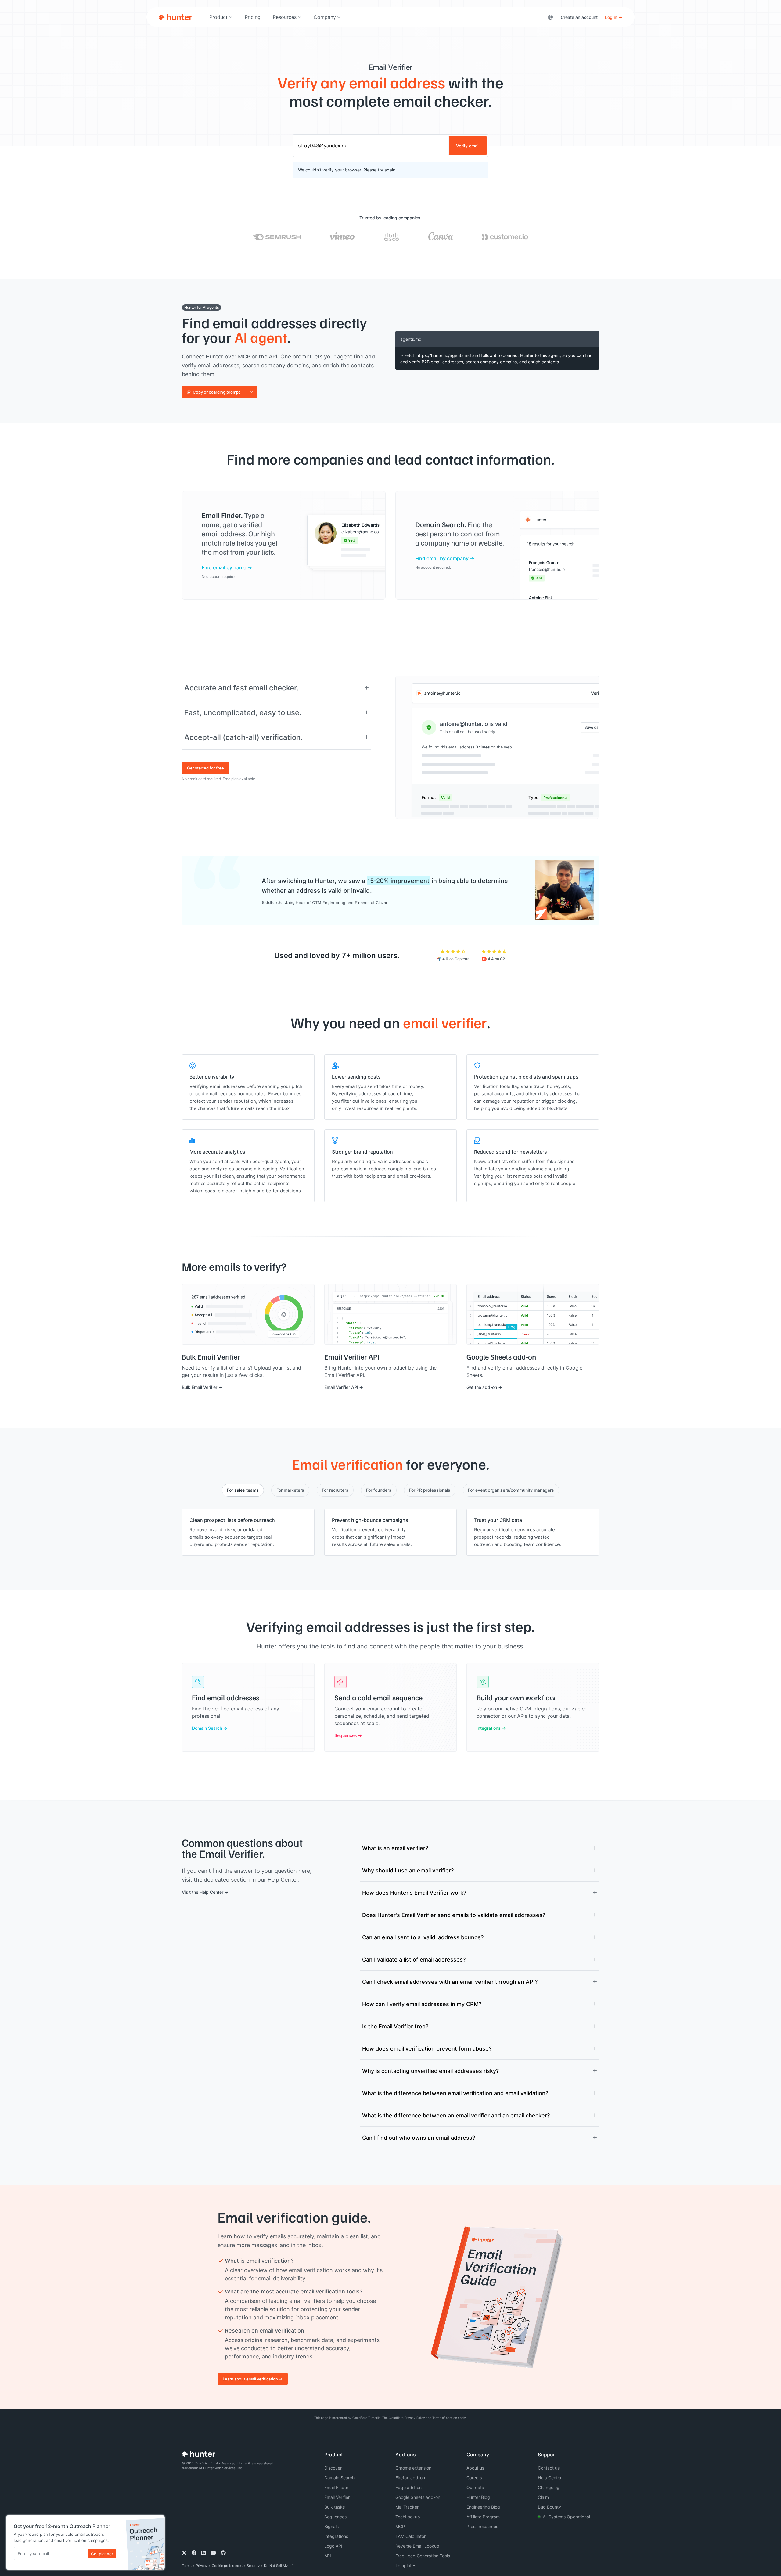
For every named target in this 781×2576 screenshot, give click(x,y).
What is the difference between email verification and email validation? (455, 2093)
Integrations (489, 1728)
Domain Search (207, 1728)
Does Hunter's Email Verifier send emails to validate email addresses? (454, 1915)
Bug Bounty (549, 2507)
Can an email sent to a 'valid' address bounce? (423, 1937)
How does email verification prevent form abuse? (427, 2048)
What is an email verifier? (395, 1848)
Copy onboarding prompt (216, 392)
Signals (331, 2526)
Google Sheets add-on (418, 2497)
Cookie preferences (227, 2566)
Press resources (482, 2526)
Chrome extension (413, 2468)
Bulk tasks (335, 2507)
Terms (187, 2566)
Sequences (346, 1735)
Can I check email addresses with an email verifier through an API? (450, 1982)
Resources (285, 17)
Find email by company (442, 558)
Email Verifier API (341, 1387)
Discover (333, 2468)
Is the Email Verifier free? (395, 2026)
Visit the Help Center (203, 1892)
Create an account (579, 17)
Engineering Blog (483, 2507)
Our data (475, 2487)
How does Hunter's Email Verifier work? (414, 1893)
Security (253, 2566)
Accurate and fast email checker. (241, 688)
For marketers (290, 1490)
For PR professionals (430, 1490)
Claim (543, 2497)
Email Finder (336, 2487)
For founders (379, 1490)
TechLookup (408, 2517)
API (328, 2556)
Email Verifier (337, 2497)
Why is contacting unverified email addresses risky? (430, 2071)
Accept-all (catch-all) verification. (243, 737)
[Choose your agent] (251, 392)
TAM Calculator (410, 2536)
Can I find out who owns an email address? (419, 2138)
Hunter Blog (478, 2497)
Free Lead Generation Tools (423, 2556)
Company (325, 17)
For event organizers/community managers (511, 1490)
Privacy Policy (415, 2418)
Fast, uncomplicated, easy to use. (243, 712)
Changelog (549, 2487)
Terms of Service (445, 2418)
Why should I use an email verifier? (408, 1870)
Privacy (202, 2566)
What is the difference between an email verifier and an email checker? (456, 2115)
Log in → (614, 17)
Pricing (253, 17)
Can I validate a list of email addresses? (414, 1959)
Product (218, 17)
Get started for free (205, 768)
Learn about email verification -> (253, 2379)
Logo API (333, 2546)
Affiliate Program (483, 2517)
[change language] (550, 17)
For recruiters (335, 1490)
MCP (400, 2526)
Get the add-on (482, 1387)
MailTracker (407, 2507)
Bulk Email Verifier (200, 1387)
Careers (474, 2478)
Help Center (550, 2478)
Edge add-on (408, 2487)
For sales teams (243, 1490)
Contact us (549, 2468)
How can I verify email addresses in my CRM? (422, 2004)
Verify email (468, 146)
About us (475, 2468)
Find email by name (224, 567)
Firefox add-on (410, 2478)
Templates (406, 2565)
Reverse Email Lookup (417, 2546)
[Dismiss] (158, 2521)
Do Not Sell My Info (279, 2566)
